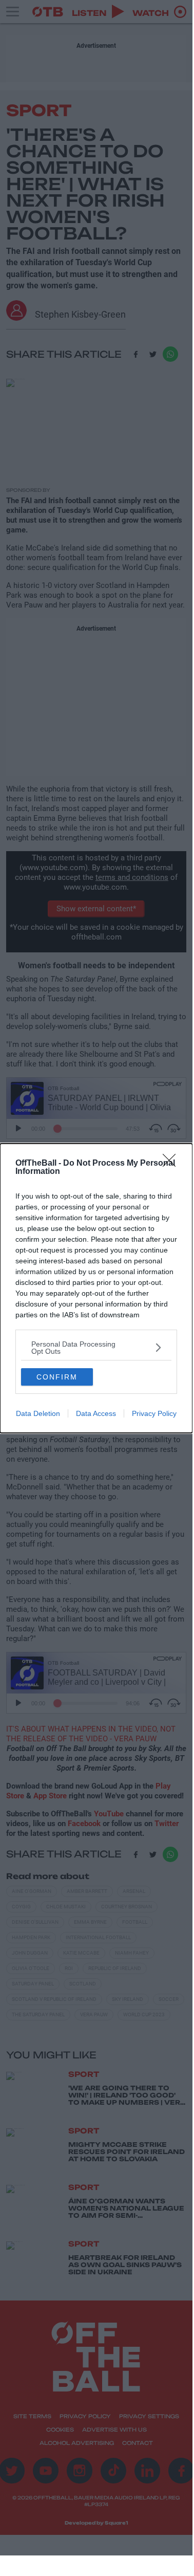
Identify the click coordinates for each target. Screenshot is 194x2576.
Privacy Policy (154, 1413)
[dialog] (96, 1288)
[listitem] (96, 1348)
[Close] (172, 1164)
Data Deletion (38, 1413)
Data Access (96, 1413)
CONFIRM (57, 1377)
